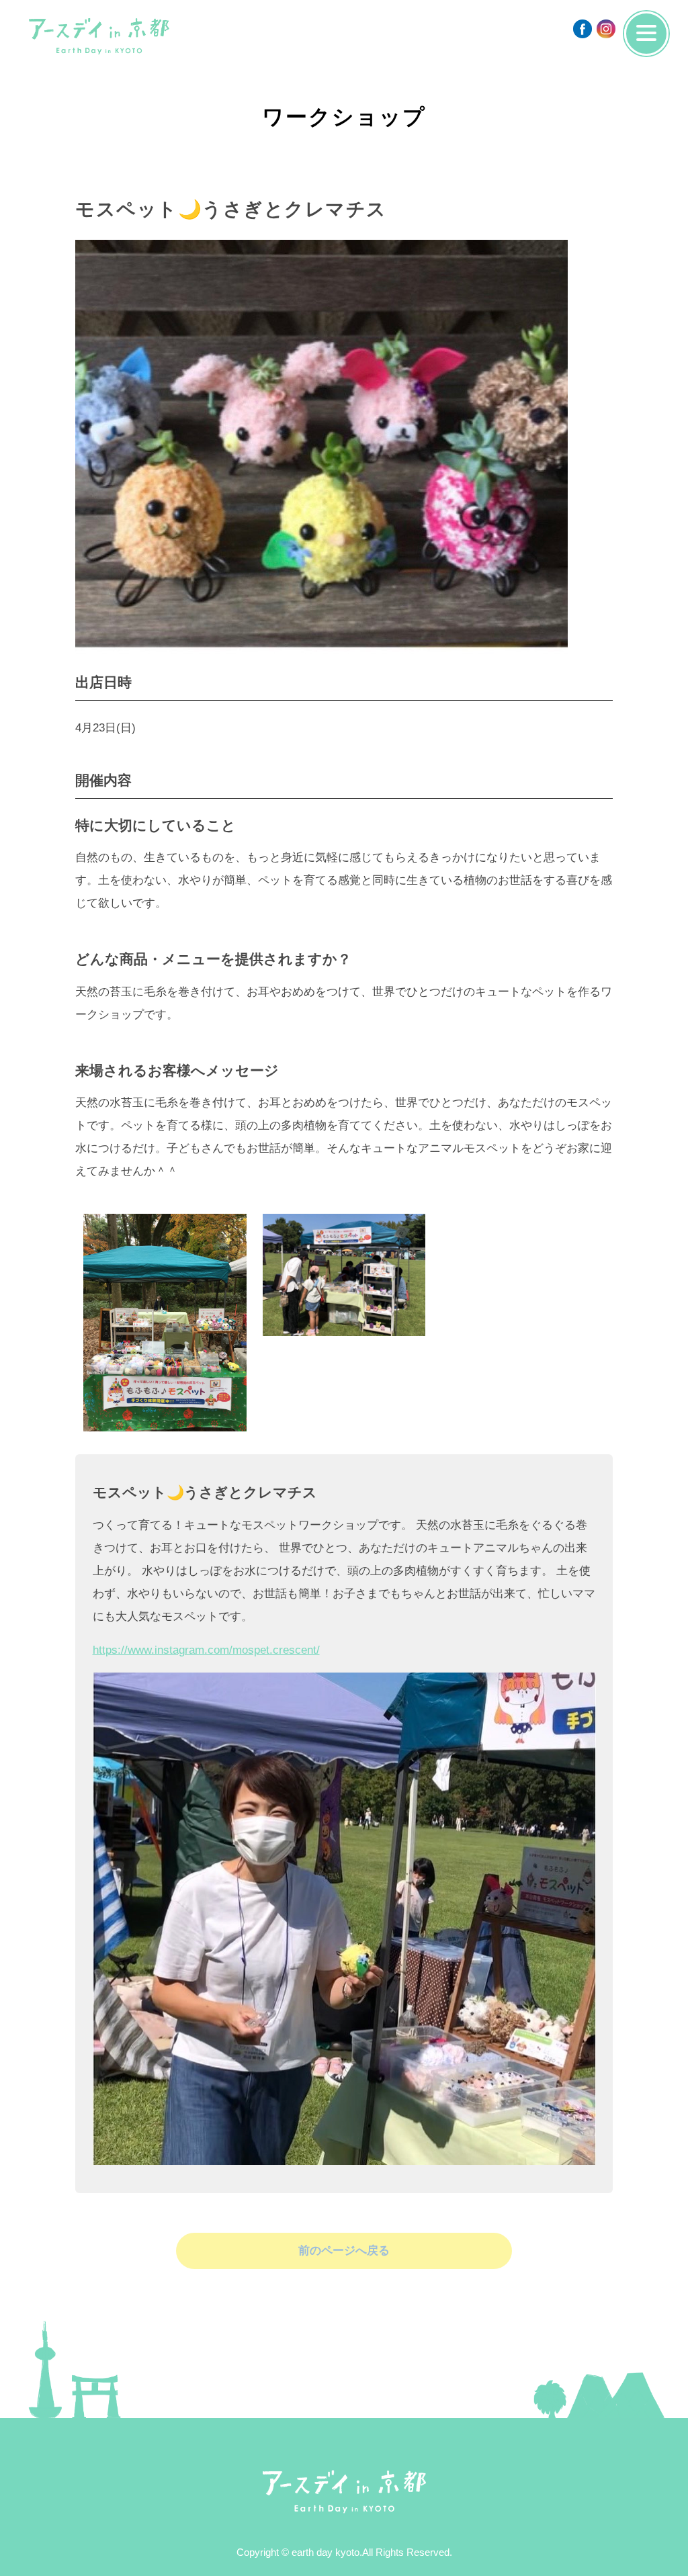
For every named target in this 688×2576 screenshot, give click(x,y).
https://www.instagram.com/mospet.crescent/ (206, 1650)
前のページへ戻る (344, 2251)
